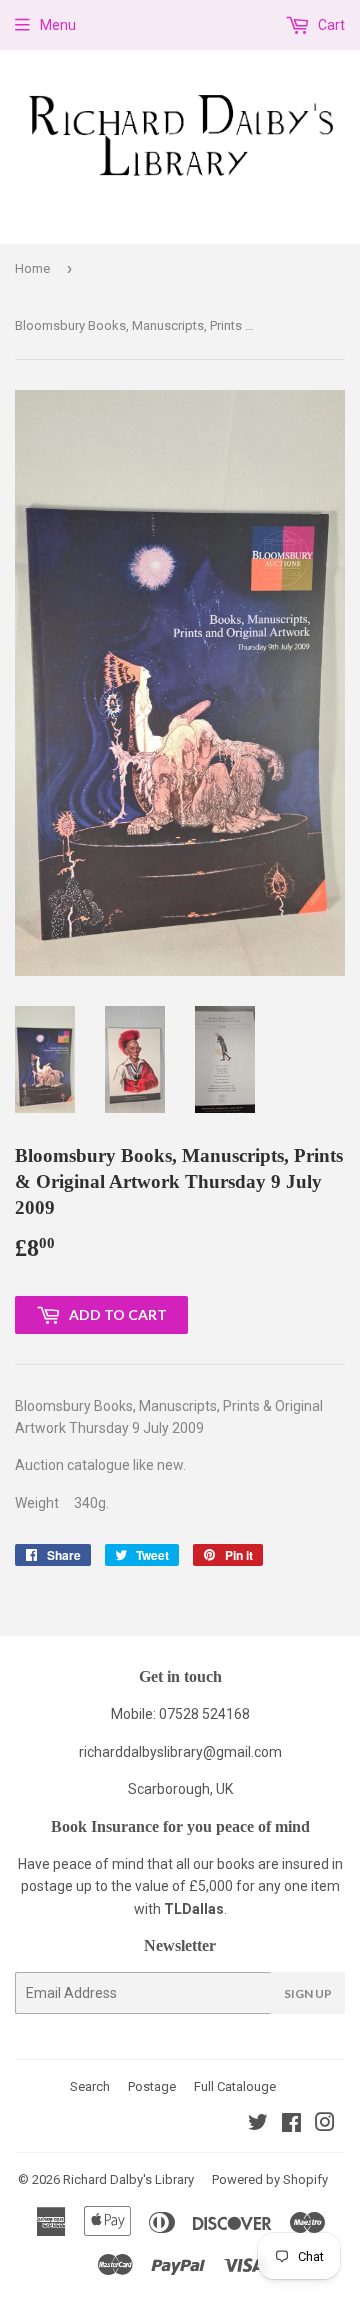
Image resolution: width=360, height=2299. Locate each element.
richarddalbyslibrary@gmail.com (180, 1752)
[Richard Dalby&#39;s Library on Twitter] (258, 2125)
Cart (330, 25)
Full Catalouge (235, 2086)
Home (32, 268)
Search (90, 2086)
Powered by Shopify (270, 2179)
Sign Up (308, 1993)
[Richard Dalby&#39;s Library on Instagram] (325, 2125)
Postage (152, 2086)
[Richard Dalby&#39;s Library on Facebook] (291, 2125)
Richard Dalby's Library (128, 2179)
